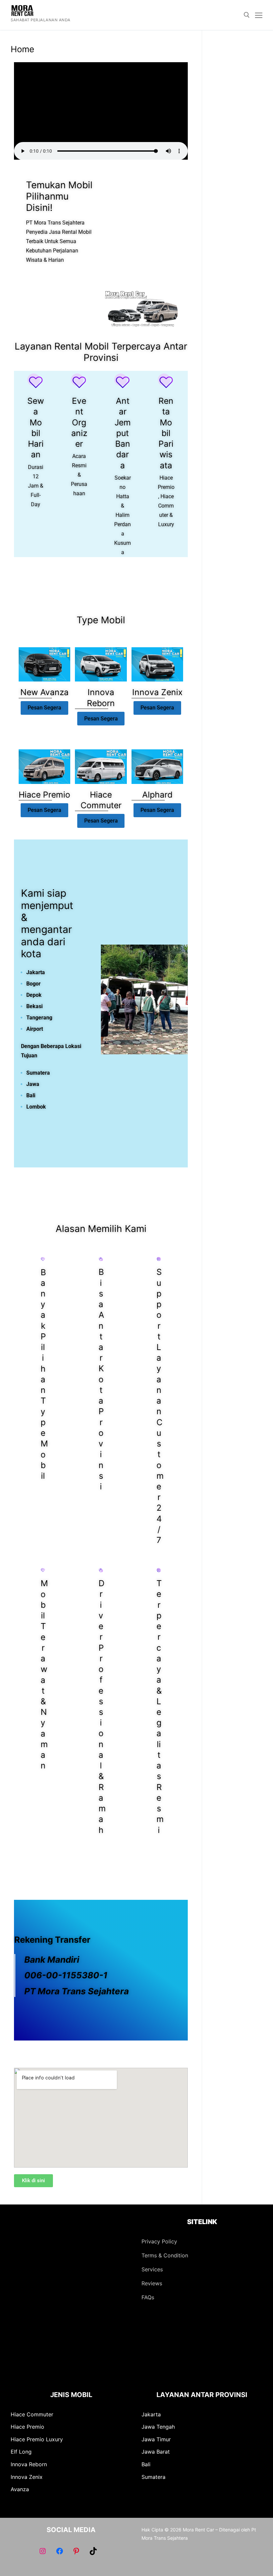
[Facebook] (60, 2551)
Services (152, 2269)
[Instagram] (43, 2551)
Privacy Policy (159, 2241)
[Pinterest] (76, 2551)
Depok (34, 995)
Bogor (33, 984)
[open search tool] (247, 15)
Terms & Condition (165, 2255)
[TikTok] (93, 2551)
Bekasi (34, 1006)
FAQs (148, 2297)
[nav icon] (259, 15)
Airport (35, 1029)
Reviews (152, 2283)
